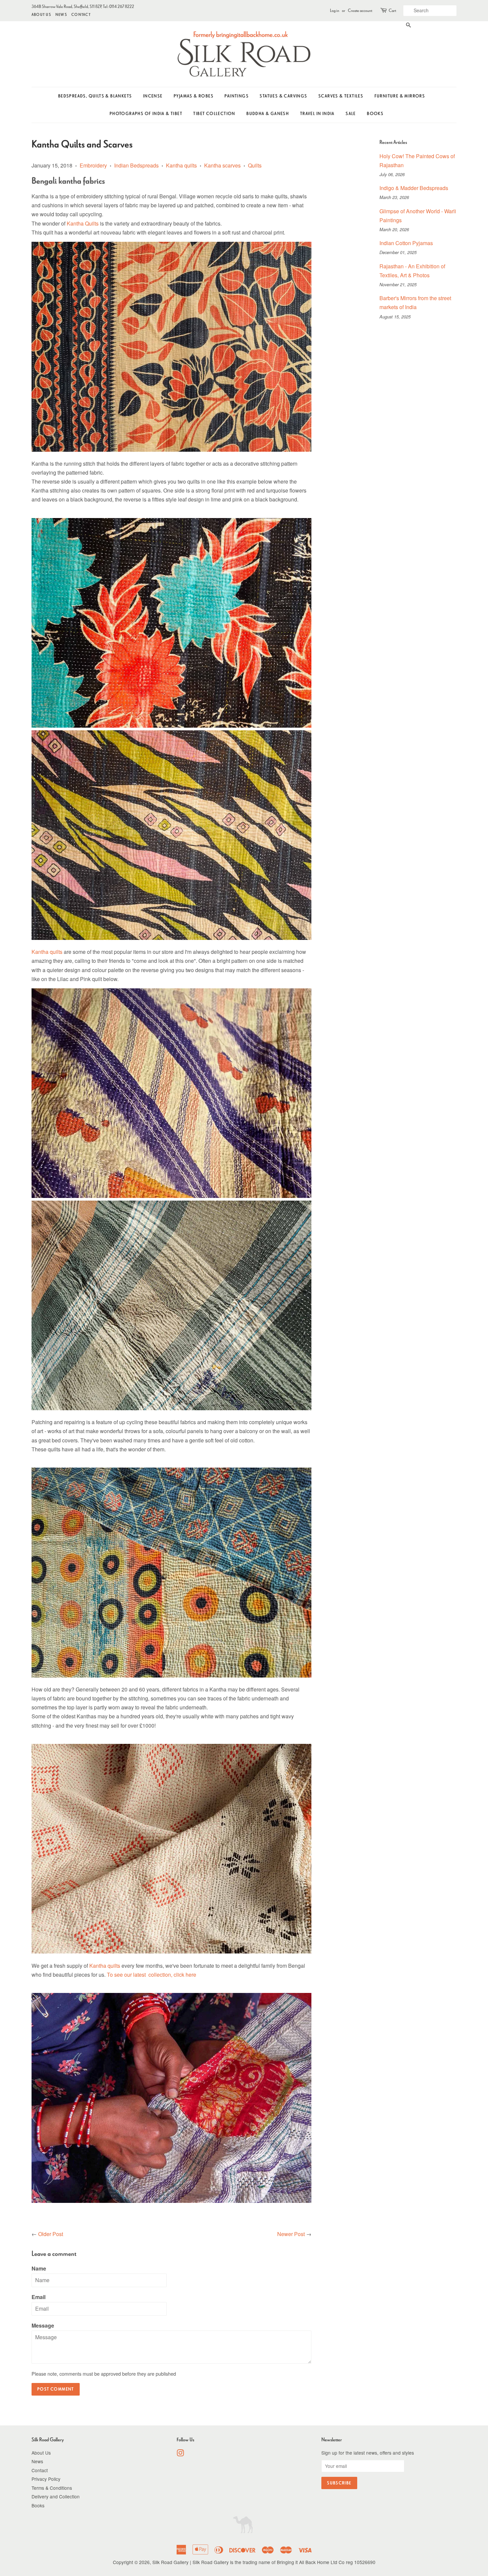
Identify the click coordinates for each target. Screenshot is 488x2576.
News (61, 14)
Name (39, 2268)
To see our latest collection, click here (152, 1975)
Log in (335, 10)
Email (39, 2297)
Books (375, 114)
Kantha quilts (181, 165)
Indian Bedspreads (136, 165)
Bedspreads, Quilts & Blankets (95, 96)
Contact (81, 14)
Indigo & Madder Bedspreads (414, 188)
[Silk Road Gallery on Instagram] (180, 2454)
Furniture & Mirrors (400, 96)
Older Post (51, 2234)
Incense (153, 96)
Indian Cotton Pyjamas (406, 243)
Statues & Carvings (283, 96)
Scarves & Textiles (341, 96)
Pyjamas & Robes (194, 96)
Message (43, 2325)
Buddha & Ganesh (268, 114)
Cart (392, 10)
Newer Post (291, 2234)
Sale (351, 114)
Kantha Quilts (83, 223)
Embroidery (93, 165)
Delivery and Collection (56, 2496)
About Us (41, 14)
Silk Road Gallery (170, 2562)
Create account (360, 10)
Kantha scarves (222, 165)
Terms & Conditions (52, 2488)
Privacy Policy (46, 2479)
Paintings (237, 96)
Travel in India (317, 114)
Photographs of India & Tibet (146, 114)
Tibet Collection (214, 114)
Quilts (255, 165)
